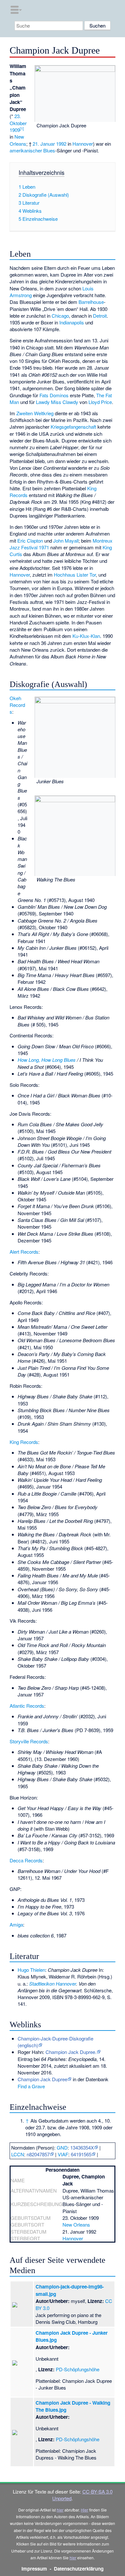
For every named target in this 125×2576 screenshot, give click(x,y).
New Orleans (18, 140)
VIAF (63, 2154)
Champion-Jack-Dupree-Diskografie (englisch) (55, 2042)
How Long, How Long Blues (47, 1060)
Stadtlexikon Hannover (53, 1984)
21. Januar (44, 144)
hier (60, 2510)
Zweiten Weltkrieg (35, 413)
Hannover (83, 144)
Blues (49, 150)
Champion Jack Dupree (42, 2079)
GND (62, 2147)
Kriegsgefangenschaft (73, 427)
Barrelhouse (91, 302)
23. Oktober (18, 119)
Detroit (100, 316)
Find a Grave (31, 2086)
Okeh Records (17, 705)
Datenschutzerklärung (79, 2569)
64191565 (81, 2154)
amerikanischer (26, 150)
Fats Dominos (54, 395)
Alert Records (24, 1252)
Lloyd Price (100, 402)
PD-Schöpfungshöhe (78, 2369)
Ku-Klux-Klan (86, 636)
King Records (24, 1442)
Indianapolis (72, 322)
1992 (61, 144)
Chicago (60, 316)
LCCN (18, 2154)
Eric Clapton (30, 541)
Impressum (34, 2569)
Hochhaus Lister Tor (75, 575)
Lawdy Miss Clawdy (57, 402)
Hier (84, 2510)
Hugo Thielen (31, 1970)
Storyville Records (29, 1741)
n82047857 (38, 2154)
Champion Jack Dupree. (71, 2052)
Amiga (16, 1924)
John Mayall (66, 541)
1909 (15, 130)
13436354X (82, 2147)
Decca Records (26, 1860)
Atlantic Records (27, 1706)
